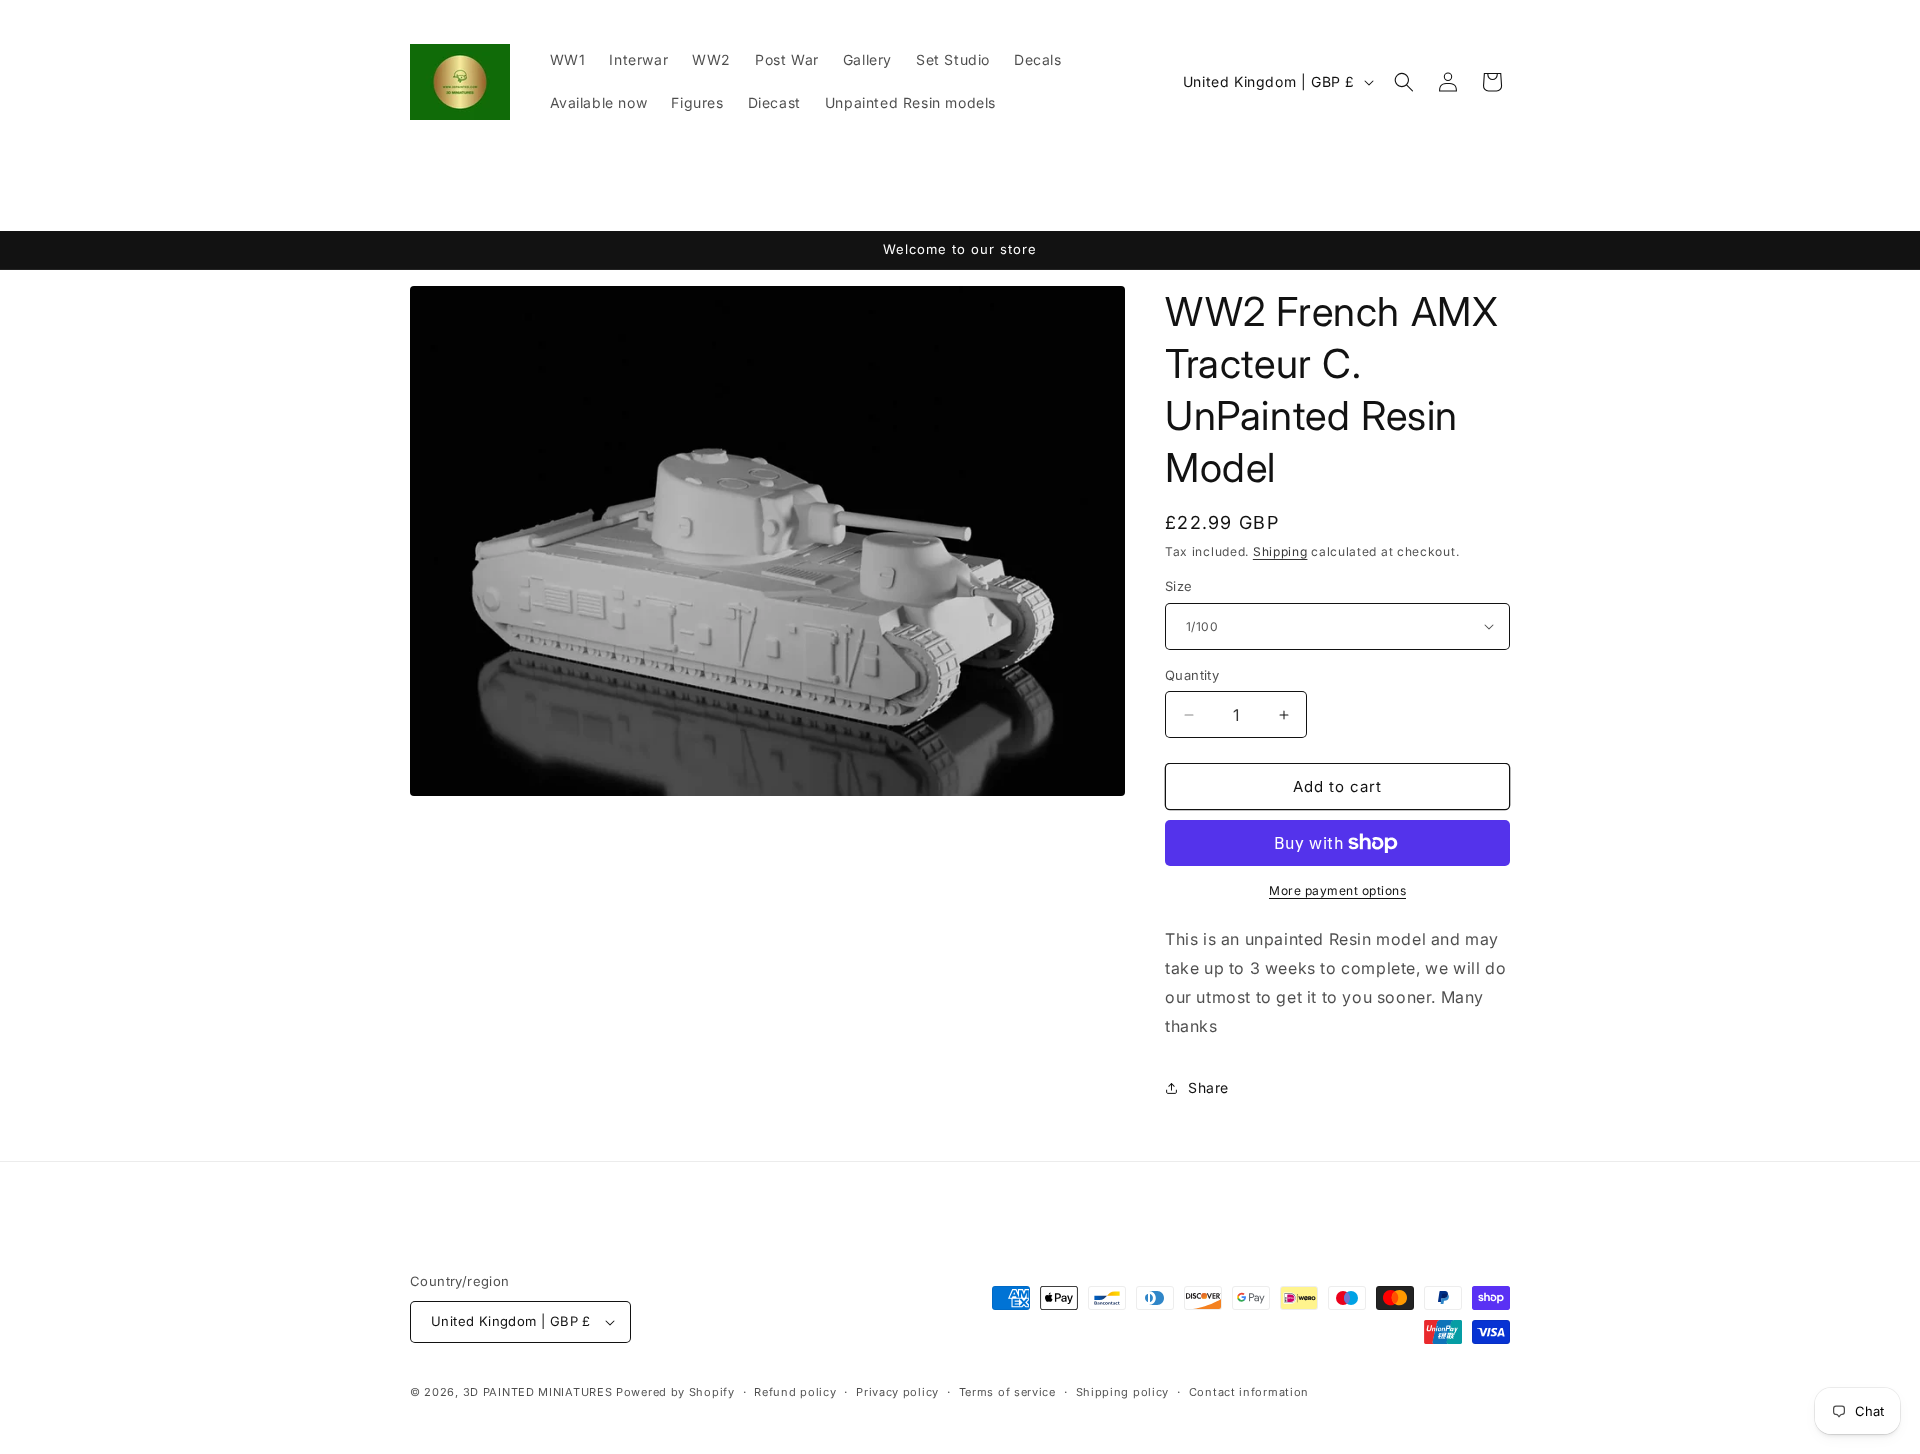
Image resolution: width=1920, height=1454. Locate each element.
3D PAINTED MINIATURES (538, 1392)
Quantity (1192, 675)
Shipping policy (1123, 1392)
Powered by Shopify (675, 1392)
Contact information (1249, 1392)
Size (1179, 586)
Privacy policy (897, 1392)
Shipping (1280, 551)
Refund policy (795, 1392)
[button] (1404, 82)
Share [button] (1208, 1087)
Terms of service (1007, 1392)
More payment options (1337, 890)
